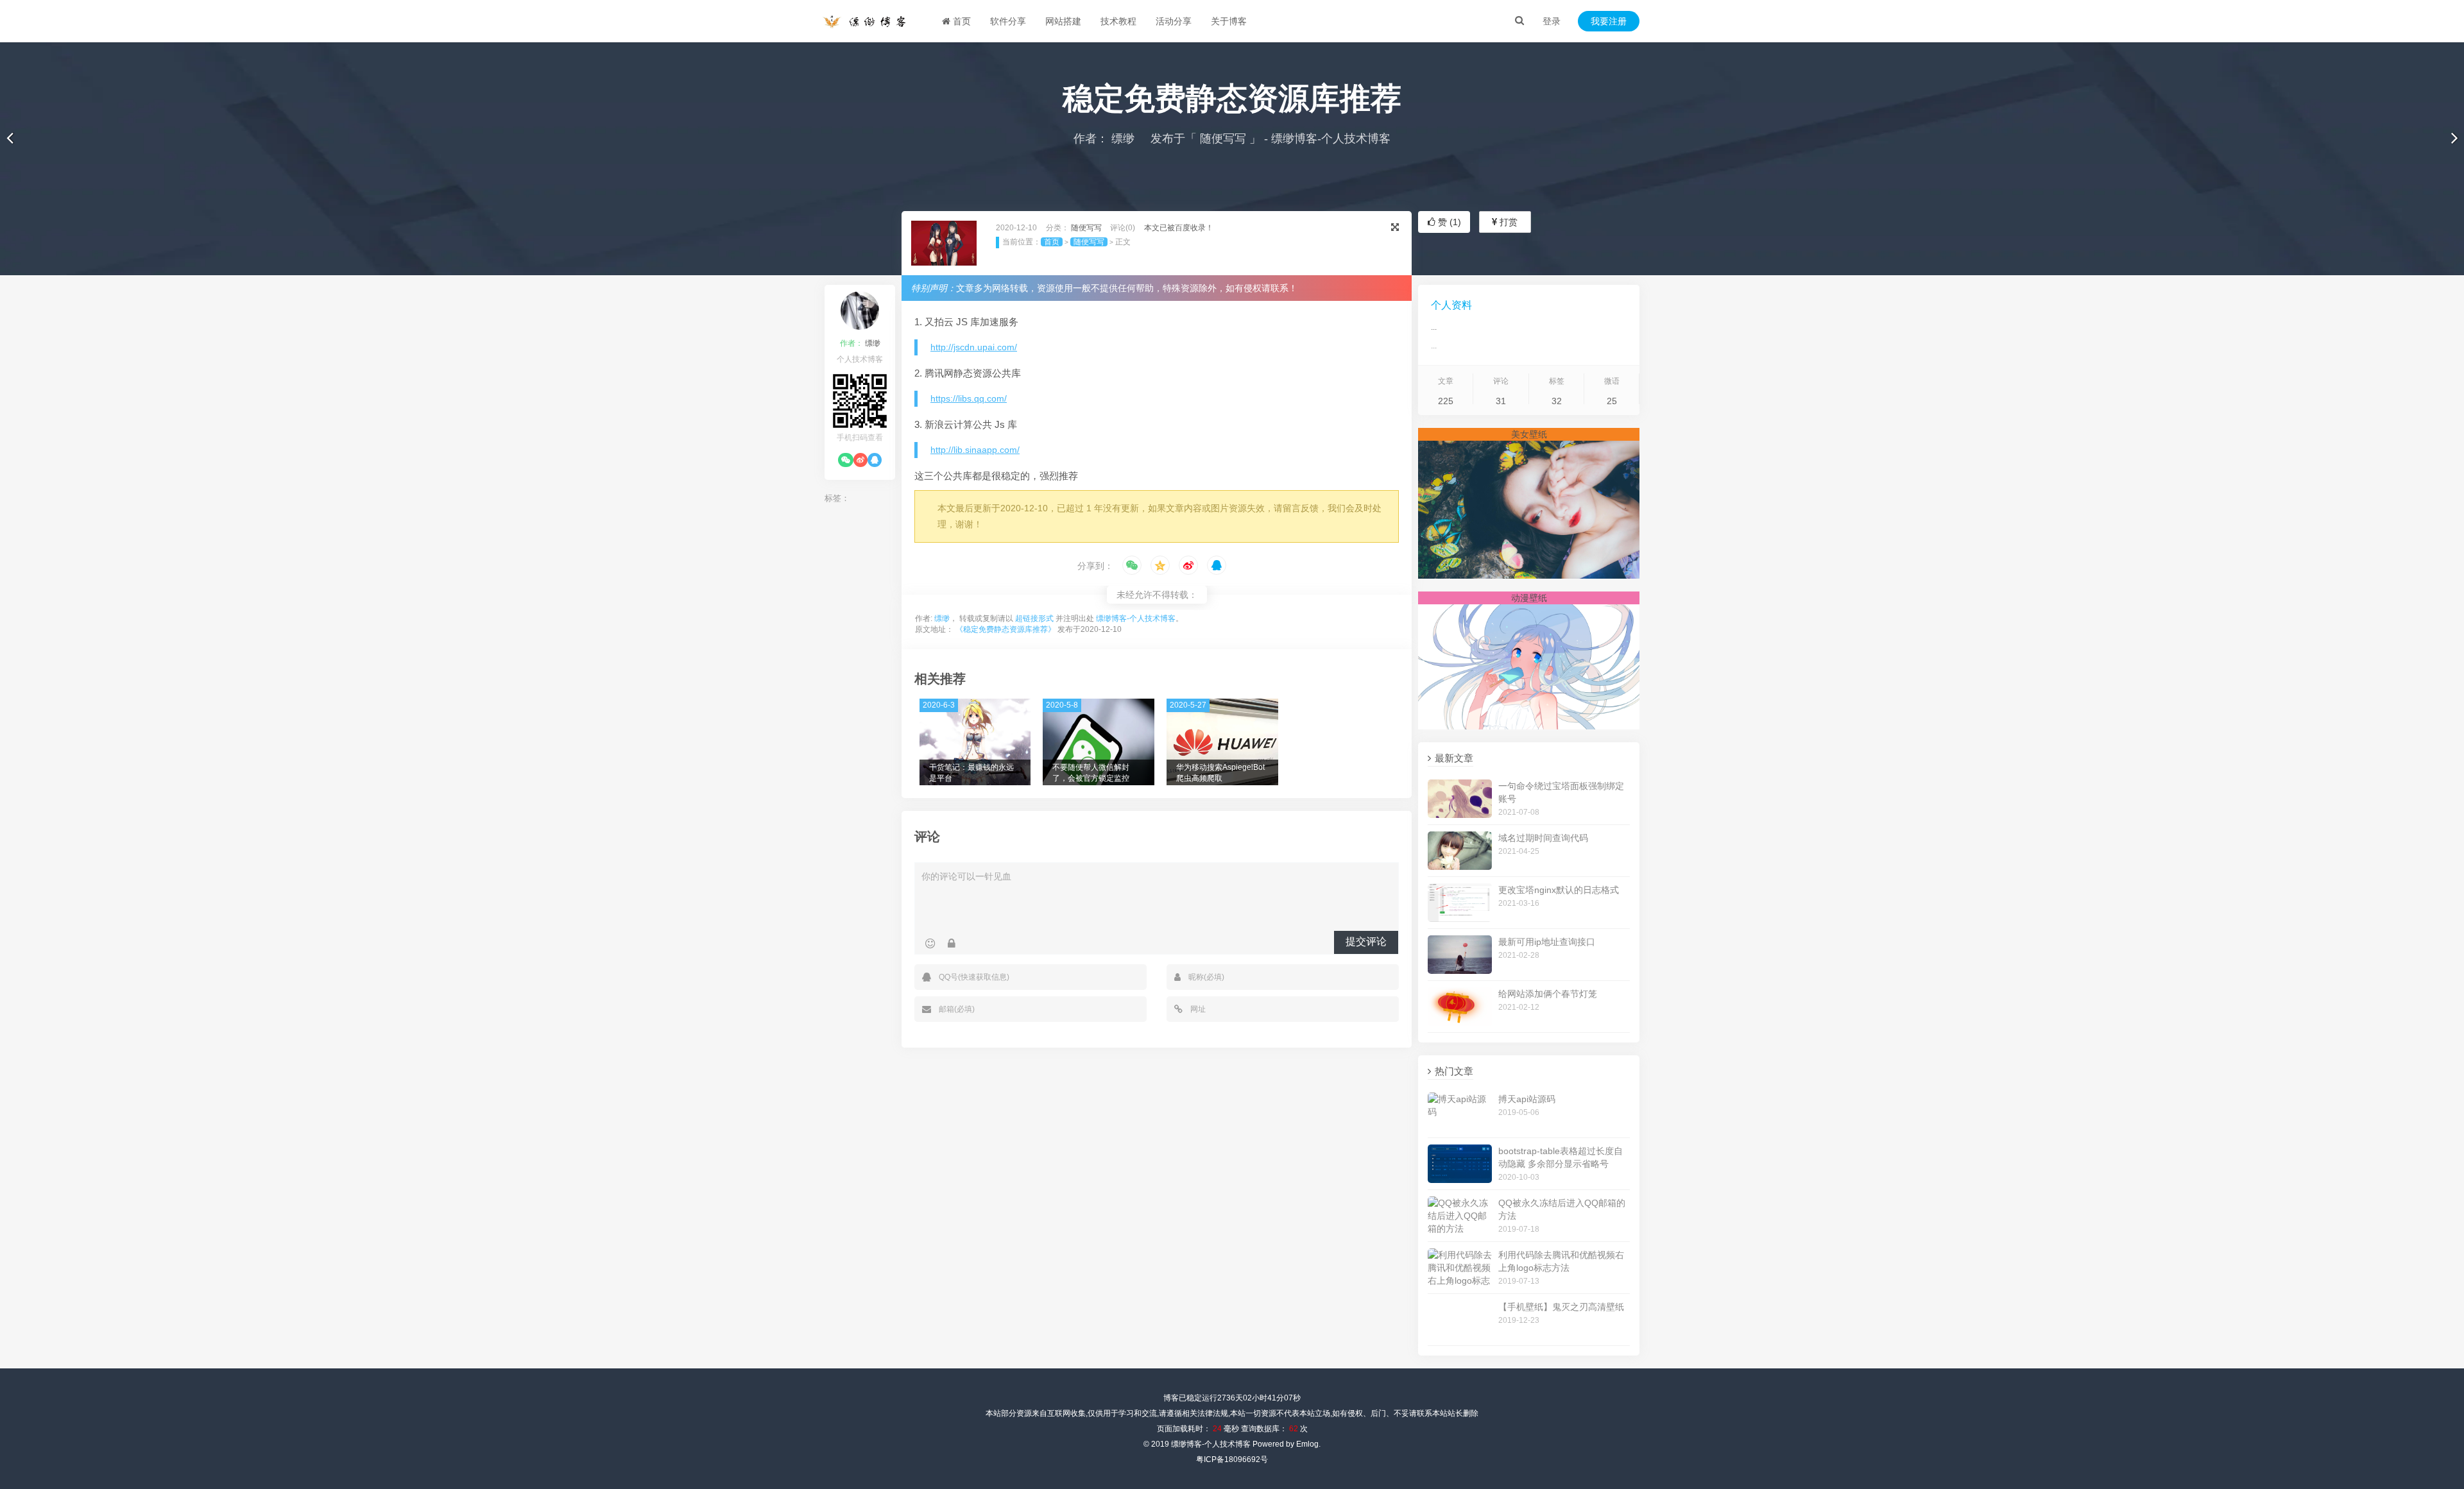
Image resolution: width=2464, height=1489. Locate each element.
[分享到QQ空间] (1160, 566)
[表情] (930, 944)
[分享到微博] (1188, 566)
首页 (961, 21)
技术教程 (1118, 21)
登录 (1552, 21)
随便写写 (1223, 139)
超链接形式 (1034, 618)
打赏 (1507, 222)
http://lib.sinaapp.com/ (975, 450)
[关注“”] (846, 460)
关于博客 (1229, 21)
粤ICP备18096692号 (1232, 1459)
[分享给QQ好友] (1217, 566)
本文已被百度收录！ (1179, 228)
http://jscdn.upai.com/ (974, 347)
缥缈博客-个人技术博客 (1136, 618)
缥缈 (1121, 139)
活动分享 (1174, 21)
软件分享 (1008, 21)
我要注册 (1609, 21)
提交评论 (1366, 941)
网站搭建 (1063, 21)
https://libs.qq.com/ (969, 398)
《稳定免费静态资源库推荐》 (1005, 629)
